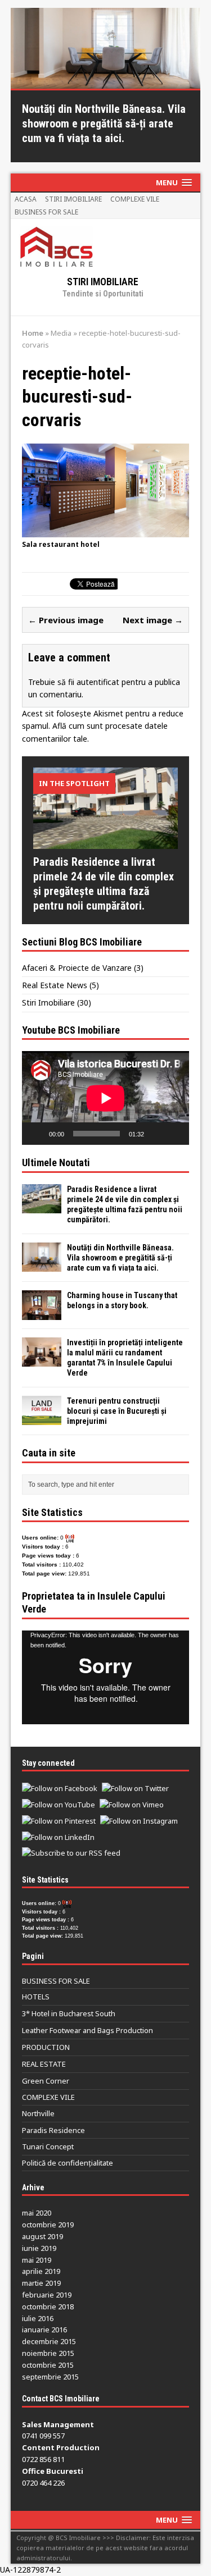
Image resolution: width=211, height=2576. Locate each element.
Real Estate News (55, 985)
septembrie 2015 (50, 2377)
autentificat (98, 682)
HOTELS (36, 1997)
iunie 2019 (39, 2248)
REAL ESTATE (44, 2064)
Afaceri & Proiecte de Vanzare (77, 968)
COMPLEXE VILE (135, 199)
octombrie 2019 (48, 2225)
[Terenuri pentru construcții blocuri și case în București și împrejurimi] (42, 1419)
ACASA (26, 199)
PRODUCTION (46, 2047)
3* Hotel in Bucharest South (69, 2013)
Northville (38, 2113)
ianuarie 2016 (44, 2330)
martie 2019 (41, 2283)
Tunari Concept (48, 2146)
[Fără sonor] (156, 1134)
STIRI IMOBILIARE (73, 199)
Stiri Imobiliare (48, 1002)
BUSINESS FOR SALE (46, 212)
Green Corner (46, 2081)
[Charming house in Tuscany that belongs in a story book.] (42, 1313)
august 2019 (42, 2236)
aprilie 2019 (41, 2271)
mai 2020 (37, 2213)
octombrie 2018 (48, 2306)
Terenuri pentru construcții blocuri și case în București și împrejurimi (117, 1411)
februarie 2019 (47, 2295)
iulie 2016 (38, 2318)
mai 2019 (37, 2260)
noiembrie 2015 (48, 2353)
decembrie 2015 (49, 2341)
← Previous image (66, 620)
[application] (106, 1098)
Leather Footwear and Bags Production (87, 2030)
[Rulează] (37, 1134)
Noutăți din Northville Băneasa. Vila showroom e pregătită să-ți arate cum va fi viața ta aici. (120, 1258)
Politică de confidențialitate (68, 2163)
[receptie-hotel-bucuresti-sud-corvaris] (106, 531)
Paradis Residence (53, 2130)
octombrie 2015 (48, 2365)
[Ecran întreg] (174, 1134)
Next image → (153, 620)
